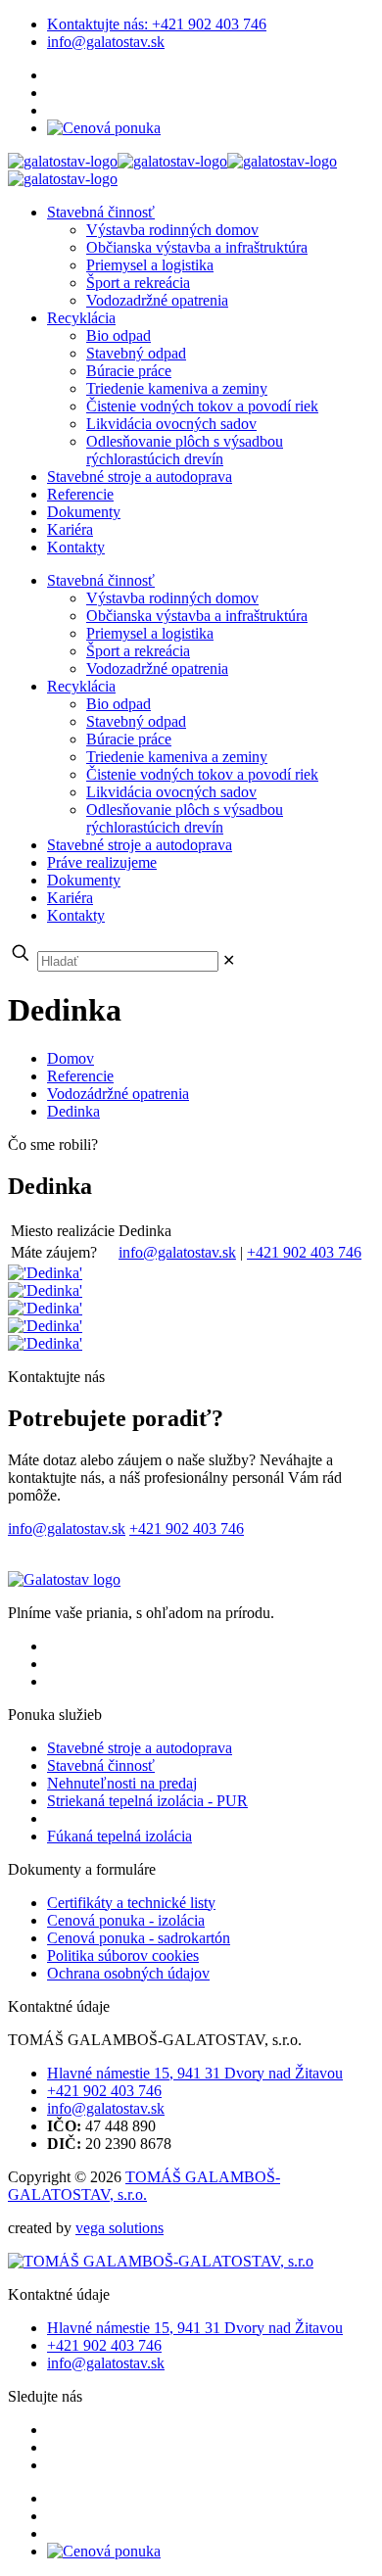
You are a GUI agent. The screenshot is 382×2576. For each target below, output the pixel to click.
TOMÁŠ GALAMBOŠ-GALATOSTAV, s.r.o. (144, 2186)
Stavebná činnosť (101, 1765)
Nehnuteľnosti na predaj (122, 1783)
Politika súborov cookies (123, 1956)
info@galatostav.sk (106, 42)
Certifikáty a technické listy (131, 1903)
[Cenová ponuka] (104, 128)
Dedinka (73, 1111)
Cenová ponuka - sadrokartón (139, 1938)
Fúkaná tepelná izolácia (119, 1836)
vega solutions (119, 2228)
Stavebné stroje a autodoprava (140, 1748)
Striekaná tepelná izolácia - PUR (147, 1801)
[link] (229, 960)
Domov (71, 1058)
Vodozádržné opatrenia (118, 1094)
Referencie (80, 1076)
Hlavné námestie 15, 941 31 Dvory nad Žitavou (195, 2073)
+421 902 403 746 (157, 24)
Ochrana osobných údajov (128, 1973)
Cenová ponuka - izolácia (126, 1920)
